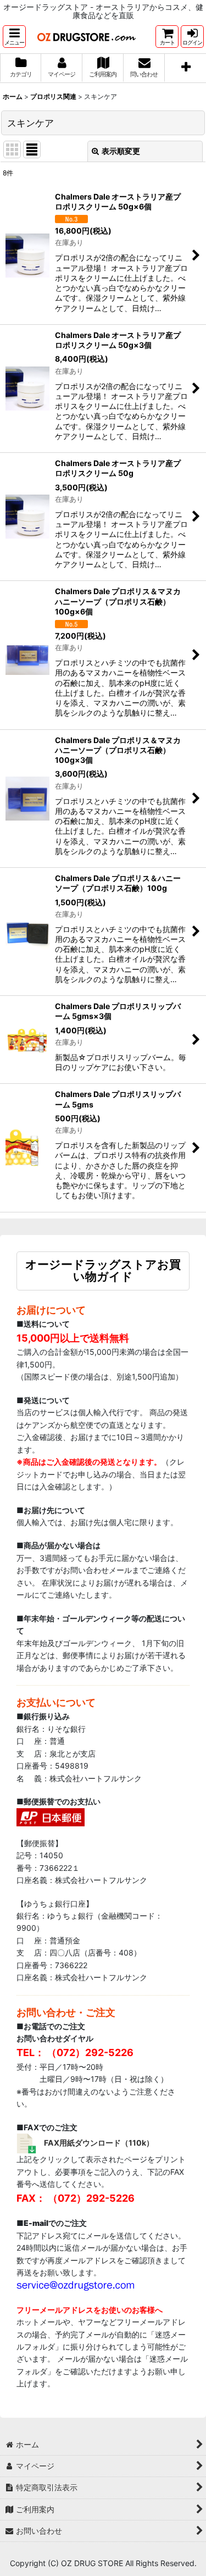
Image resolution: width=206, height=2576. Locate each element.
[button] (14, 37)
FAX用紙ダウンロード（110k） (99, 2143)
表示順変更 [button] (121, 151)
